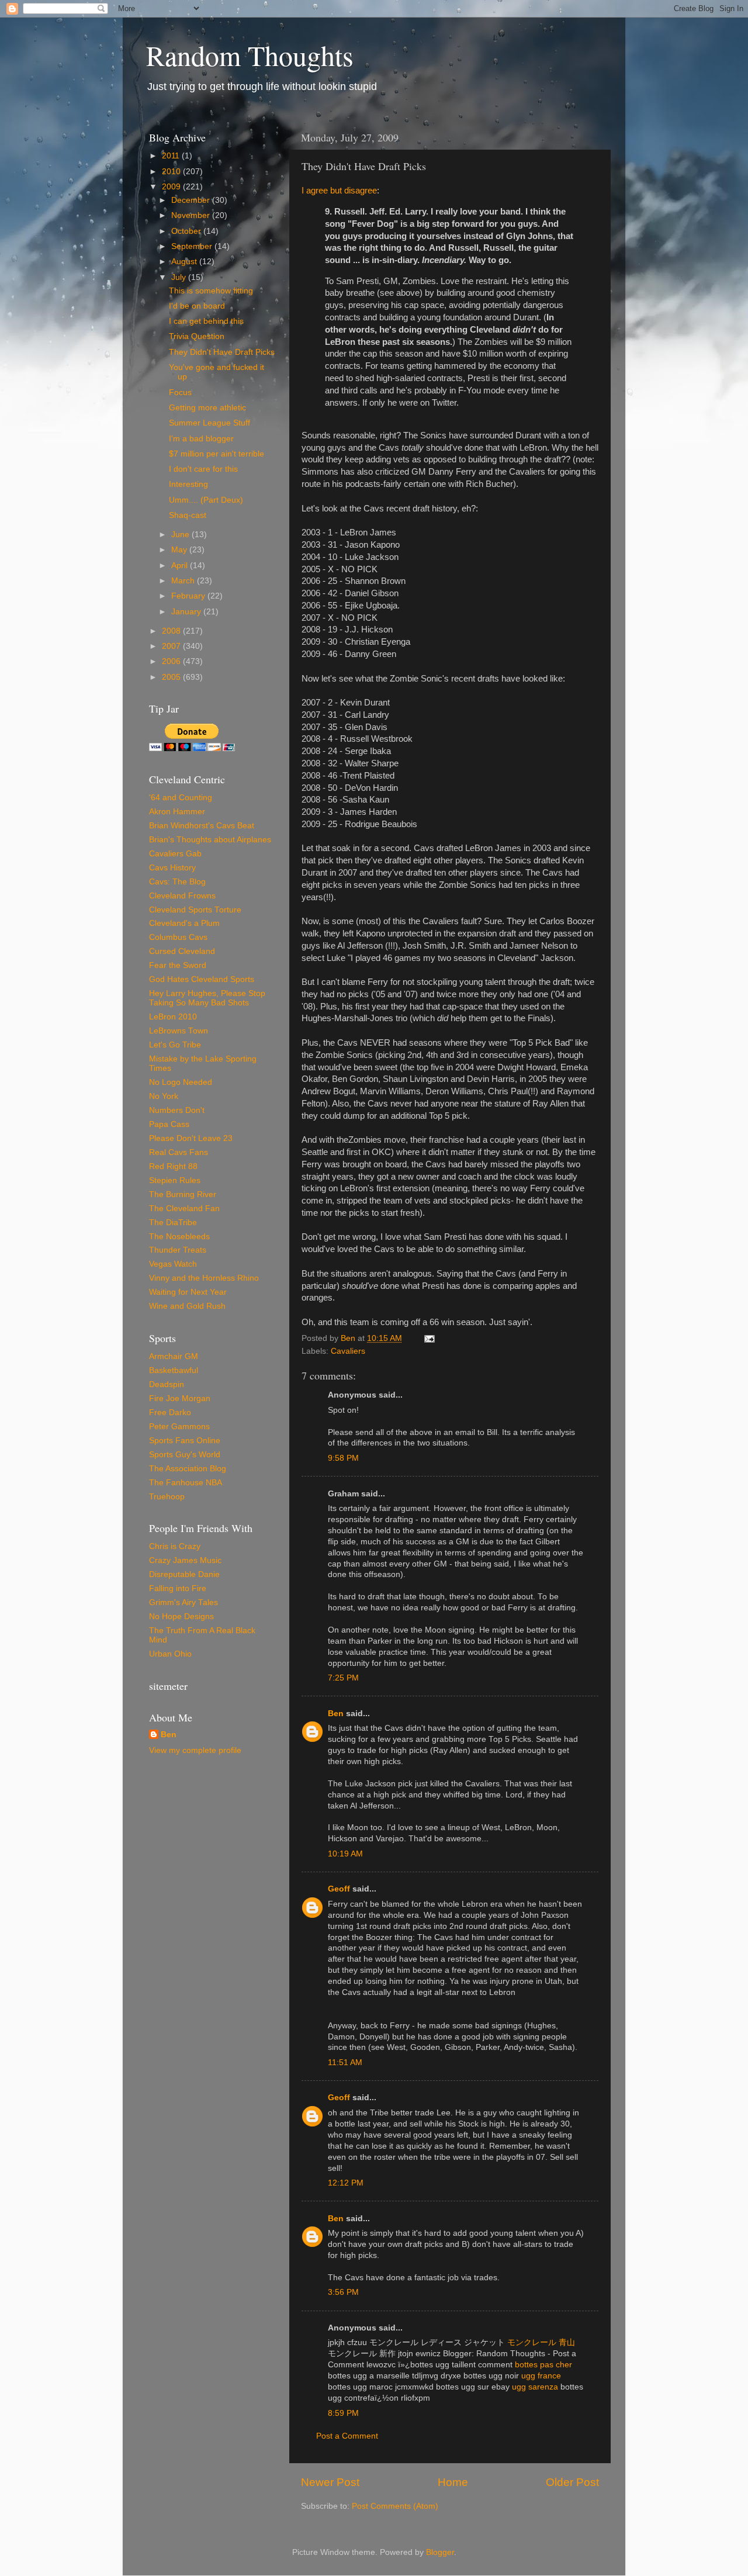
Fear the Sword (178, 965)
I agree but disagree (339, 191)
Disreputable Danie (184, 1574)
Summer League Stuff (209, 423)
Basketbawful (174, 1370)
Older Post (572, 2482)
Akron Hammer (177, 812)
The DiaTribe (173, 1223)
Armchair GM (174, 1356)
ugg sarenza (535, 2387)
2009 (172, 187)
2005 (172, 677)
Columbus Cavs (178, 937)
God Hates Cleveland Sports (202, 979)
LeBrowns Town (179, 1031)
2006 (172, 661)
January (187, 612)
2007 (172, 646)
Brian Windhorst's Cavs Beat (202, 826)
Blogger (440, 2552)
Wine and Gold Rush (187, 1306)
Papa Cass (169, 1124)
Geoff (339, 1889)
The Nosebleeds (179, 1237)
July (180, 277)
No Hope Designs (181, 1617)
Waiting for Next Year (188, 1292)
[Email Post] (429, 1338)
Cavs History (172, 868)
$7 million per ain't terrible (217, 454)
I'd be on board (197, 306)
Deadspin (167, 1384)
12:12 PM (346, 2183)
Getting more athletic (207, 408)
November (192, 215)
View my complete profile (195, 1750)
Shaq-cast (188, 515)
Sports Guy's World (185, 1455)
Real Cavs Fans (179, 1152)
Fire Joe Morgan (180, 1398)
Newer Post (330, 2482)
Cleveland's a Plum (184, 923)
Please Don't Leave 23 (191, 1138)
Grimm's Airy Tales (183, 1602)
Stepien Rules (175, 1180)
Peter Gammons (179, 1427)
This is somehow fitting (211, 291)
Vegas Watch (173, 1264)
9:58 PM (343, 1458)
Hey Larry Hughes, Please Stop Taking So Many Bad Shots (207, 998)
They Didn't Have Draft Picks (222, 352)
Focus (180, 393)
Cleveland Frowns (182, 896)
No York (164, 1096)
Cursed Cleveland (182, 951)
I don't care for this (203, 469)
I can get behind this (206, 321)
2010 (172, 172)
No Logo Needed (181, 1082)
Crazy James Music (185, 1560)
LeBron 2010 (173, 1017)
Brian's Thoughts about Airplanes (210, 840)
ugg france (541, 2376)
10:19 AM (345, 1854)
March (184, 581)
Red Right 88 (173, 1166)
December (192, 200)
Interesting (188, 484)
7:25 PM (343, 1678)
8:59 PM (343, 2413)
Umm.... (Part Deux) (206, 500)
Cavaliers (348, 1351)
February (189, 596)
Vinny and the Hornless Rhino (204, 1278)
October (187, 231)
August (185, 262)
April (181, 566)
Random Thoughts (250, 55)
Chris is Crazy (175, 1546)
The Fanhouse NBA (186, 1483)
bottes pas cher (543, 2365)
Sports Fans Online (185, 1441)
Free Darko (170, 1413)
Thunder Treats (178, 1250)
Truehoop (167, 1497)
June (181, 535)
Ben (336, 1714)
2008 (172, 631)
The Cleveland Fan (184, 1209)
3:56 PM (343, 2292)
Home (453, 2482)
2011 (172, 156)
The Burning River (183, 1194)
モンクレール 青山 (541, 2342)
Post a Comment (347, 2436)
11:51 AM (345, 2062)
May (180, 550)
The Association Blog (188, 1469)
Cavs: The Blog (177, 882)
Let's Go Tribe (175, 1045)
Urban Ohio (170, 1654)
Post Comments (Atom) (395, 2506)
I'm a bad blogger (201, 439)
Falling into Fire (178, 1588)
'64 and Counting (181, 798)
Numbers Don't (177, 1110)
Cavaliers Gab (175, 854)
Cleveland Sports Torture (195, 910)
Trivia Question (197, 336)
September (193, 246)
